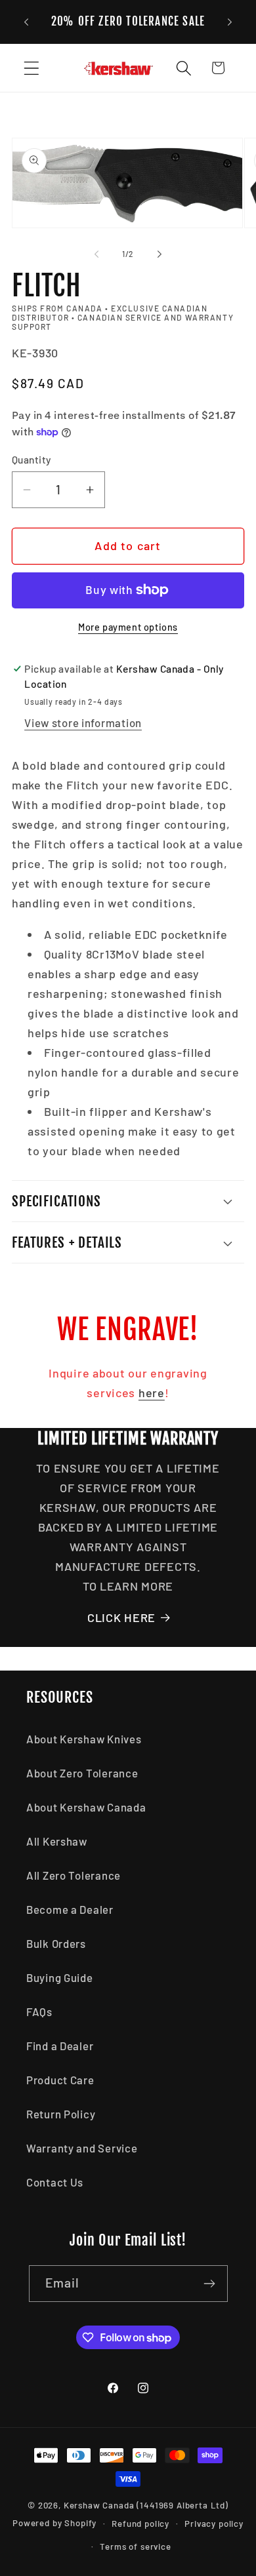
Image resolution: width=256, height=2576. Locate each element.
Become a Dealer (70, 1909)
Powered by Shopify (54, 2524)
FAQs (39, 2011)
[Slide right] (160, 254)
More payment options (128, 627)
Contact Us (55, 2182)
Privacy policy (214, 2524)
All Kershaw (57, 1841)
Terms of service (135, 2546)
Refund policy (140, 2524)
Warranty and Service (82, 2148)
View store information (83, 723)
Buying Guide (60, 1977)
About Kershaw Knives (84, 1739)
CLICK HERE (121, 1617)
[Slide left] (96, 254)
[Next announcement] (230, 22)
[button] (32, 68)
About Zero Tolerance (82, 1773)
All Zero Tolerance (74, 1875)
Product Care (60, 2080)
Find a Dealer (60, 2046)
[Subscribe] (210, 2284)
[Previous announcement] (26, 22)
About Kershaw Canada (86, 1807)
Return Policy (61, 2114)
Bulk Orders (56, 1943)
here (152, 1393)
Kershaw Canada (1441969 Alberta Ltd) (146, 2505)
